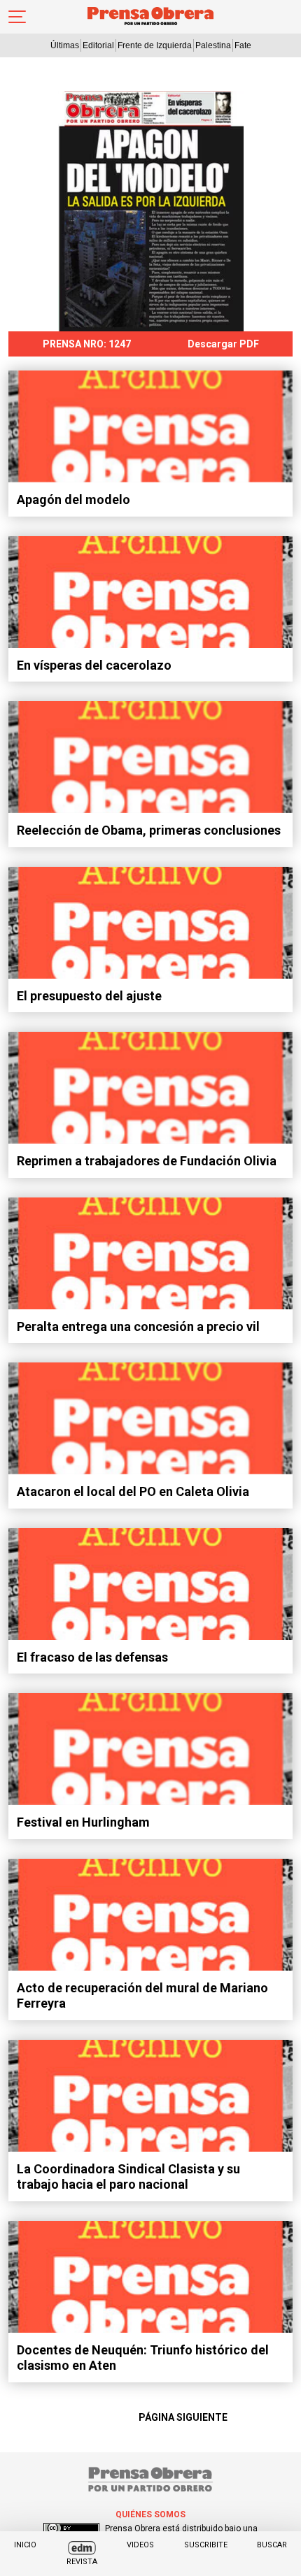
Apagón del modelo (73, 499)
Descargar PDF (223, 344)
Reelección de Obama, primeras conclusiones (149, 830)
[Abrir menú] (17, 17)
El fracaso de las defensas (92, 1657)
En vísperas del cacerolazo (94, 665)
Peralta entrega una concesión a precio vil (138, 1326)
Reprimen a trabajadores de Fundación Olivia (147, 1161)
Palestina (213, 45)
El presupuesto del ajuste (89, 996)
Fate (243, 45)
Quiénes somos (150, 2514)
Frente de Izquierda (155, 45)
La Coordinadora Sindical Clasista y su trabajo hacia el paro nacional (128, 2177)
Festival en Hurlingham (83, 1822)
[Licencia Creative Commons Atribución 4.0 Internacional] (71, 2528)
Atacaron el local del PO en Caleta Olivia (133, 1491)
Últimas (65, 45)
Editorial (98, 45)
